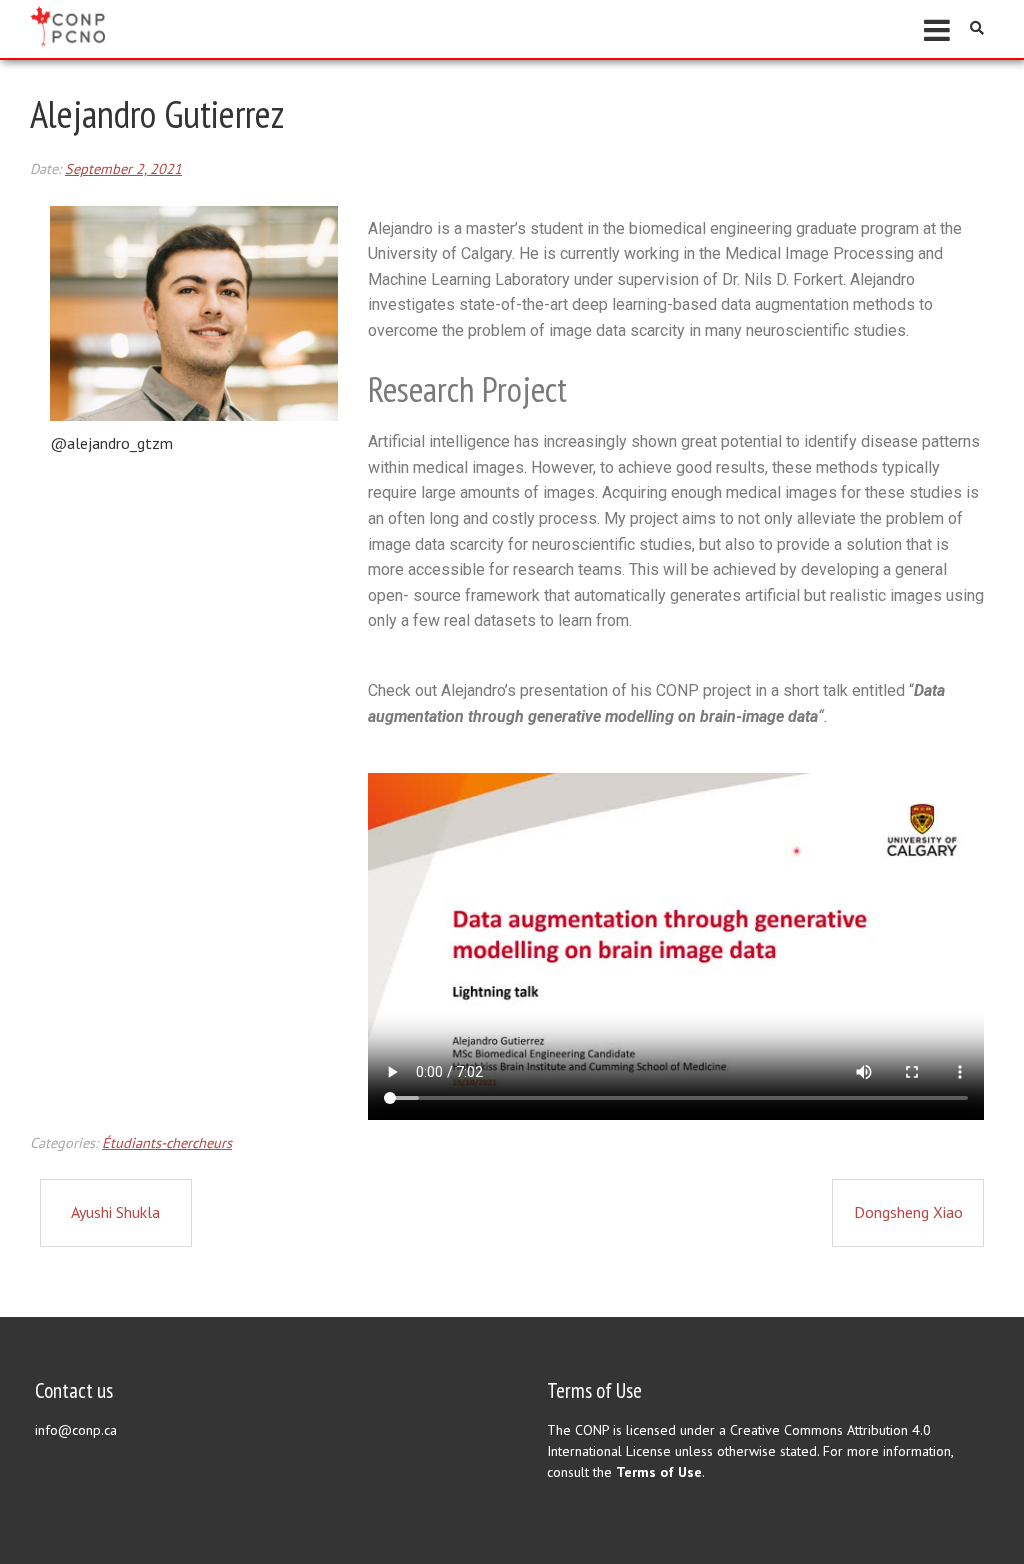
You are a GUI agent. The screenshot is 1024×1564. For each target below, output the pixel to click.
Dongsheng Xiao (908, 1212)
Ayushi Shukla (115, 1212)
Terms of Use (659, 1472)
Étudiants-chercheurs (167, 1142)
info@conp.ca (76, 1430)
